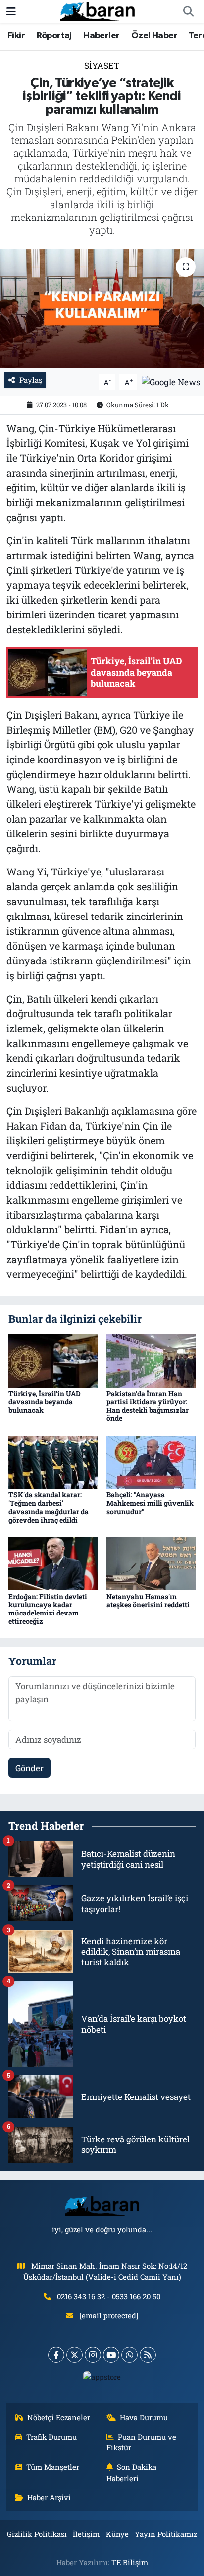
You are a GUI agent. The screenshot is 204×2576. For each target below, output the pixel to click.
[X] (75, 2355)
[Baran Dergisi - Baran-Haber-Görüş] (98, 11)
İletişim (86, 2534)
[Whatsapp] (129, 2355)
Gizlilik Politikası (37, 2534)
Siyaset (102, 65)
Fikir (16, 36)
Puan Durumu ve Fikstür (142, 2442)
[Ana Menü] (11, 12)
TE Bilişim (130, 2562)
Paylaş (31, 380)
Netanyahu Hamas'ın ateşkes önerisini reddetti (148, 1601)
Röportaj (54, 36)
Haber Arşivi (49, 2497)
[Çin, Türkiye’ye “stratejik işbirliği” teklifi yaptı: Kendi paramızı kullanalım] (102, 308)
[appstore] (102, 2379)
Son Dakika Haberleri (132, 2472)
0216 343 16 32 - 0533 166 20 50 (109, 2296)
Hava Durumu (144, 2417)
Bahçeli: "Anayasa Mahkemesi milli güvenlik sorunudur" (150, 1503)
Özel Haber (154, 36)
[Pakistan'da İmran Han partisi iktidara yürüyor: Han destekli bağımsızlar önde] (151, 1360)
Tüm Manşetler (53, 2467)
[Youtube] (111, 2355)
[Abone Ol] (171, 381)
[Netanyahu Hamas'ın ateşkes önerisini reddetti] (151, 1563)
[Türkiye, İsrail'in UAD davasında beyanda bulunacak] (53, 1360)
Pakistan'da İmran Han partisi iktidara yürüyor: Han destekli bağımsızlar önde (148, 1406)
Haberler (101, 36)
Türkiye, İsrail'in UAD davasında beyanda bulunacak (45, 1402)
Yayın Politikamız (166, 2534)
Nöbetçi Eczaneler (59, 2417)
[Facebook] (56, 2355)
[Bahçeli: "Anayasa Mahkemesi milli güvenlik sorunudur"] (151, 1461)
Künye (117, 2534)
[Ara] (188, 12)
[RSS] (148, 2355)
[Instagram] (93, 2355)
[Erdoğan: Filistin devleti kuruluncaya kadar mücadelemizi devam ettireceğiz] (53, 1563)
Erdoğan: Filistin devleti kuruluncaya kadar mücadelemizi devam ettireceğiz (48, 1609)
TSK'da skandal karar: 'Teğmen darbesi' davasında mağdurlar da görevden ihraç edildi (49, 1507)
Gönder (29, 1768)
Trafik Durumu (51, 2437)
